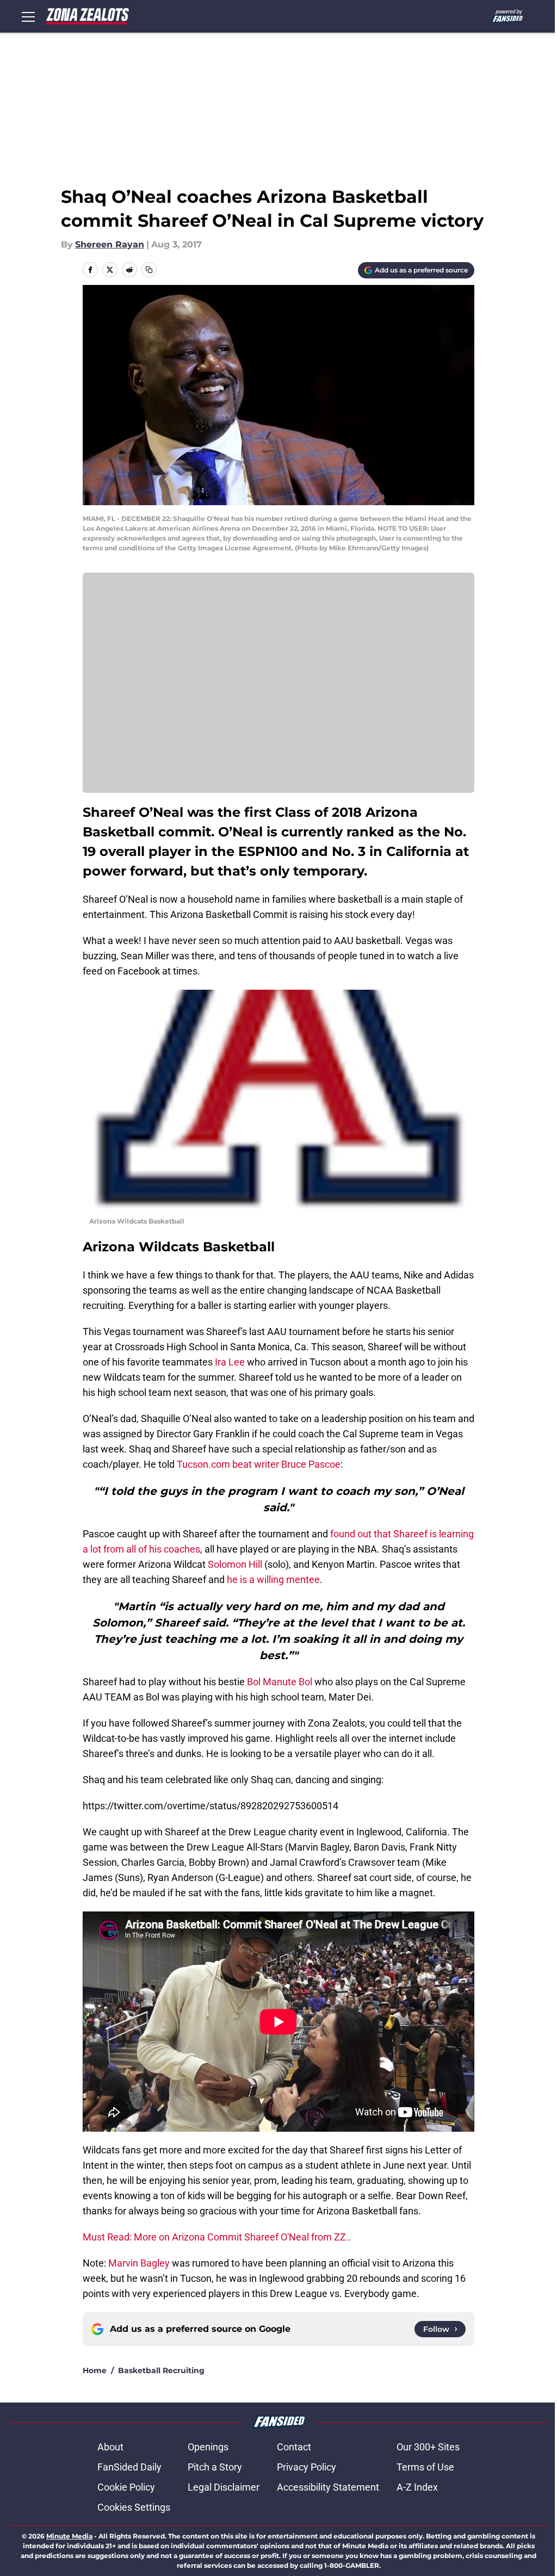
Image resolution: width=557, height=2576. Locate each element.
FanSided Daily (129, 2467)
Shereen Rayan (110, 244)
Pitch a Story (215, 2467)
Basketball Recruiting (161, 2370)
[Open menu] (28, 16)
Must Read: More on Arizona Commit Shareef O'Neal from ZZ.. (217, 2237)
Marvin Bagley (139, 2263)
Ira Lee (231, 1362)
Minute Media (69, 2536)
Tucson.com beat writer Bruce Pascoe (259, 1464)
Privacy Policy (307, 2467)
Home (95, 2370)
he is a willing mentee (273, 1579)
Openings (208, 2447)
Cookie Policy (126, 2487)
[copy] (149, 270)
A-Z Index (417, 2487)
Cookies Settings (134, 2507)
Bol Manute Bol (280, 1682)
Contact (294, 2447)
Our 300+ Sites (428, 2447)
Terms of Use (425, 2467)
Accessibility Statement (328, 2487)
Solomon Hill (234, 1564)
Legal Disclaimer (224, 2487)
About (110, 2447)
